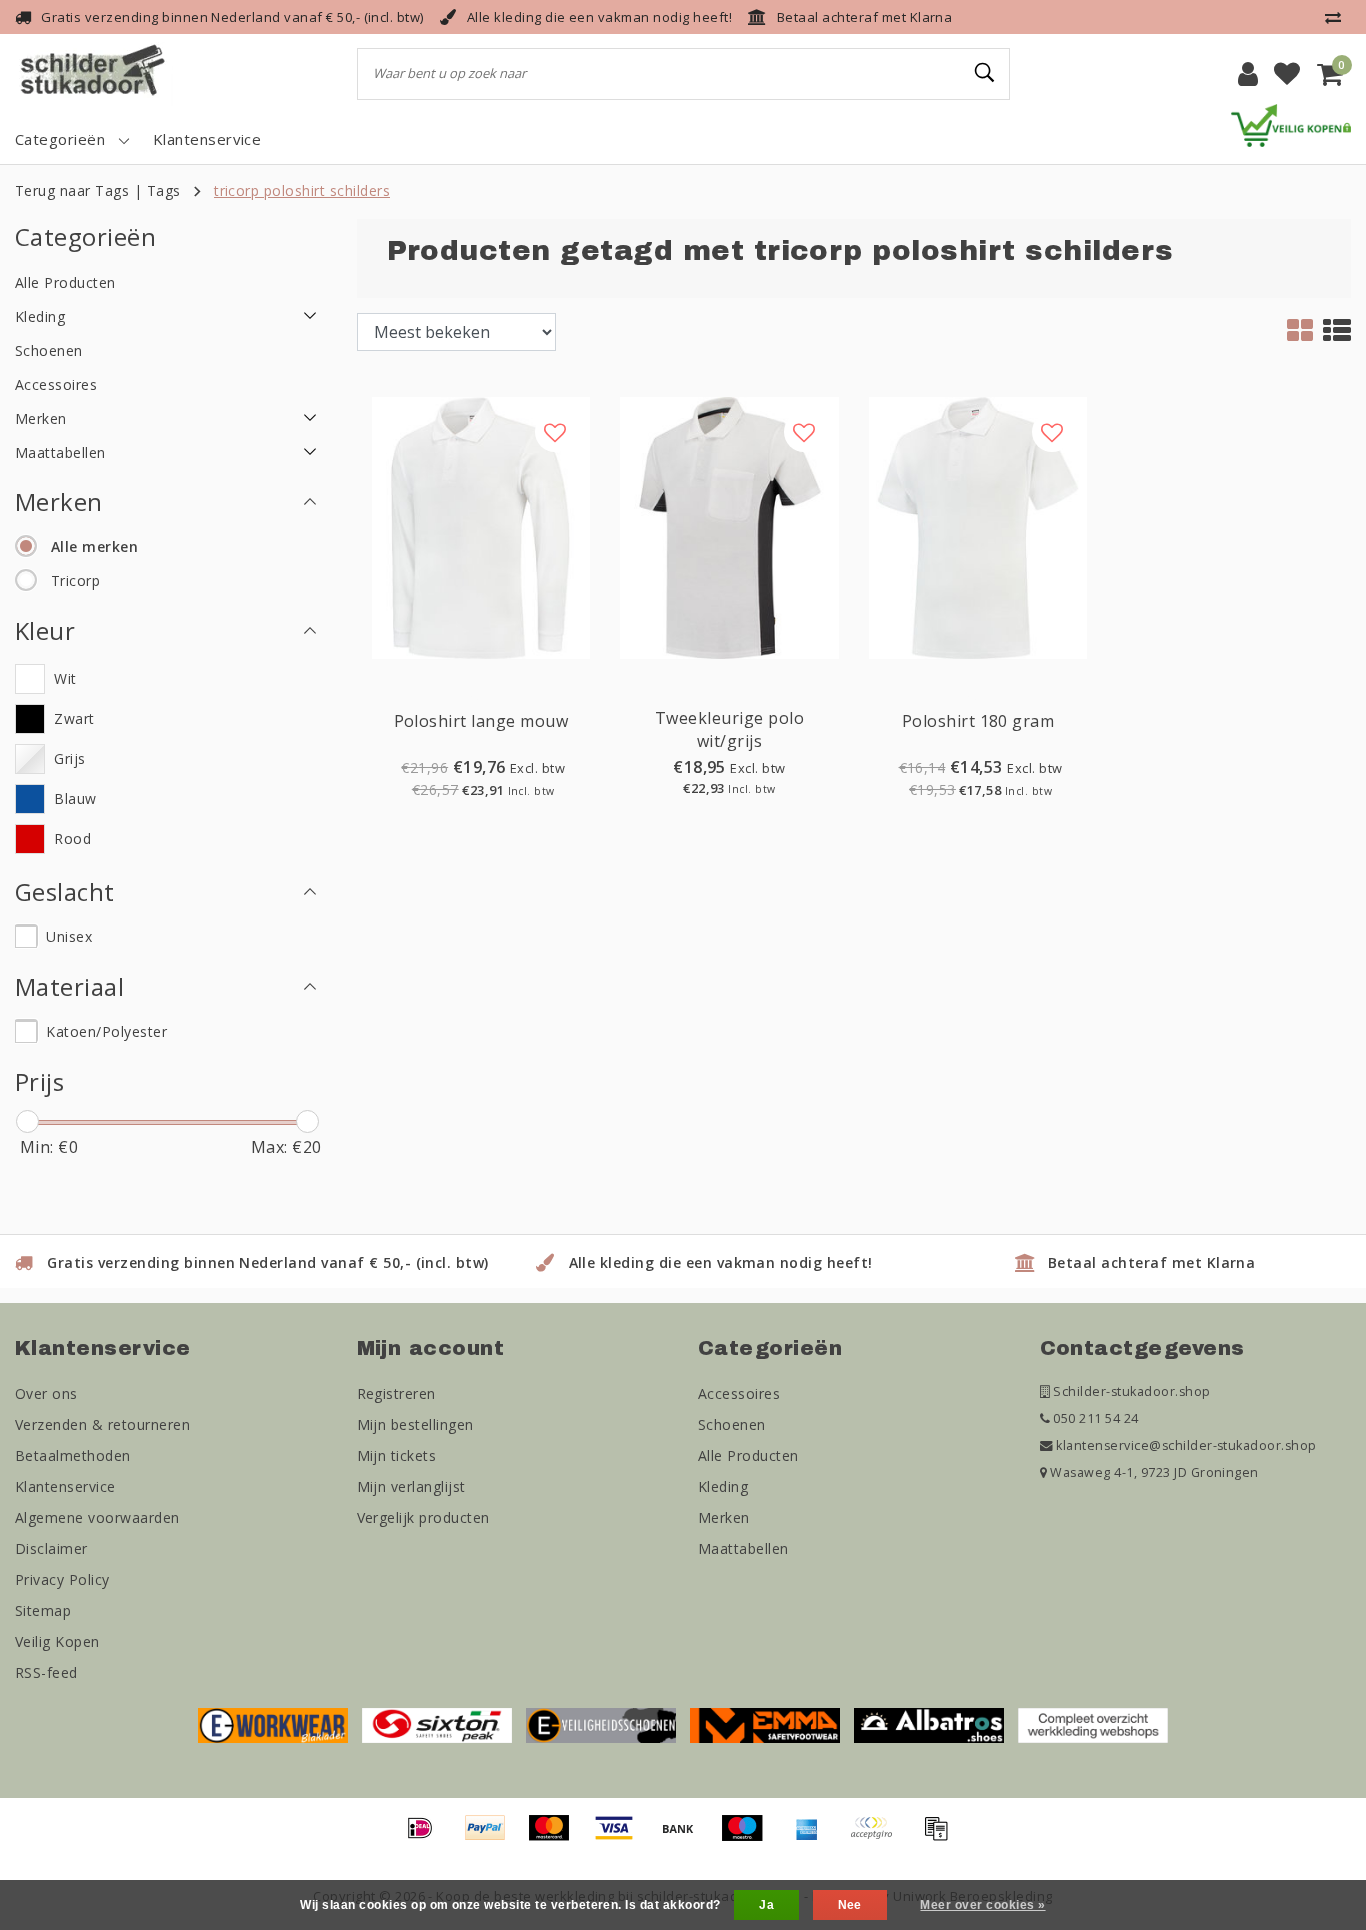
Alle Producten (748, 1455)
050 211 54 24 (1094, 1418)
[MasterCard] (556, 1837)
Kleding (723, 1486)
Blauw (75, 798)
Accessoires (739, 1393)
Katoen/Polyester (106, 1031)
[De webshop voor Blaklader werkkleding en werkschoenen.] (273, 1724)
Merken (724, 1517)
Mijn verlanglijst (411, 1486)
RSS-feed (46, 1672)
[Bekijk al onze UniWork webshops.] (1093, 1724)
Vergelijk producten (423, 1517)
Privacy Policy (62, 1579)
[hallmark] (1291, 124)
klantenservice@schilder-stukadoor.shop (1186, 1445)
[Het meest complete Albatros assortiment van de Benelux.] (929, 1724)
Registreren (396, 1393)
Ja (766, 1905)
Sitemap (43, 1610)
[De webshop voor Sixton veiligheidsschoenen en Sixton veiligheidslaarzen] (437, 1724)
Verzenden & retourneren (102, 1424)
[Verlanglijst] (1287, 74)
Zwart (74, 718)
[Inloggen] (1248, 74)
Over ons (46, 1393)
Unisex (69, 936)
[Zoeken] (986, 73)
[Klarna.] (878, 1837)
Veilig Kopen (57, 1641)
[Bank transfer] (685, 1837)
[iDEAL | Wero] (427, 1837)
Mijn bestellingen (415, 1424)
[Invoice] (941, 1837)
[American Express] (814, 1837)
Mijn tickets (397, 1455)
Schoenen (732, 1424)
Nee (850, 1905)
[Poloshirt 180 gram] (978, 526)
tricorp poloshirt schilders (302, 190)
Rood (72, 838)
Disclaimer (51, 1548)
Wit (65, 678)
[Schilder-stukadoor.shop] (95, 74)
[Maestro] (749, 1837)
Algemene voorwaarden (97, 1517)
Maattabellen (743, 1548)
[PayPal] (492, 1837)
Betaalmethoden (73, 1455)
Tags (164, 190)
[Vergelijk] (1338, 17)
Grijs (69, 758)
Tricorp (75, 580)
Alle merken (94, 546)
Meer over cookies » (982, 1905)
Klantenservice (65, 1486)
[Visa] (621, 1837)
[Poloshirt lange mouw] (481, 526)
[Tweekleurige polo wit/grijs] (729, 526)
